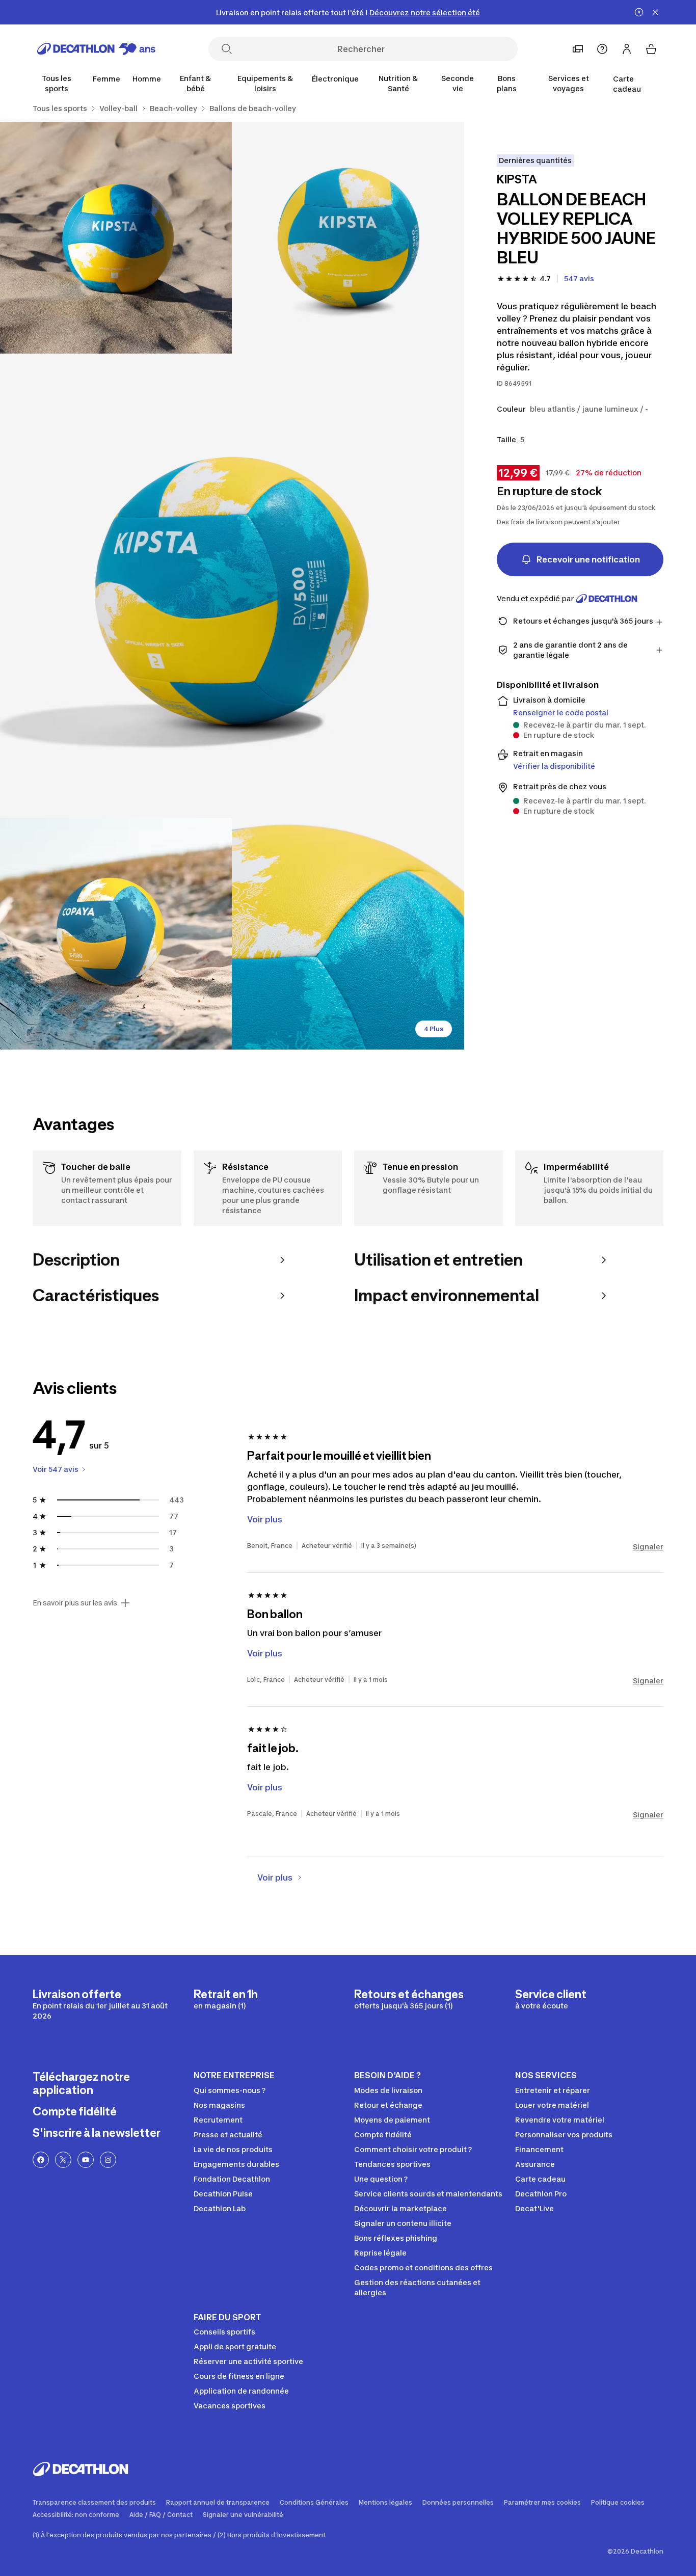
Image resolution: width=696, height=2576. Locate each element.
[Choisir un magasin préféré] (578, 49)
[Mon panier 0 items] (651, 49)
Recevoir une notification (588, 559)
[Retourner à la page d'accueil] (96, 49)
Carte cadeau (627, 84)
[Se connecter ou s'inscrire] (627, 49)
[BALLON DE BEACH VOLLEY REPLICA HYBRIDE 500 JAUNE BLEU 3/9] (232, 586)
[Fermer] (655, 12)
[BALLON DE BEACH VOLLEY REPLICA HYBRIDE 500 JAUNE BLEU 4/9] (116, 934)
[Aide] (602, 49)
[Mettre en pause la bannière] (639, 12)
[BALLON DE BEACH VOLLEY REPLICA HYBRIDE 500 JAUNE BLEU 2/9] (116, 238)
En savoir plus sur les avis (75, 1603)
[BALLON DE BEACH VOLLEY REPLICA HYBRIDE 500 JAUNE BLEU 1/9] (348, 238)
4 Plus (434, 1029)
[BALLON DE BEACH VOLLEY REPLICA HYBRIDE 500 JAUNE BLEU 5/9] (348, 934)
